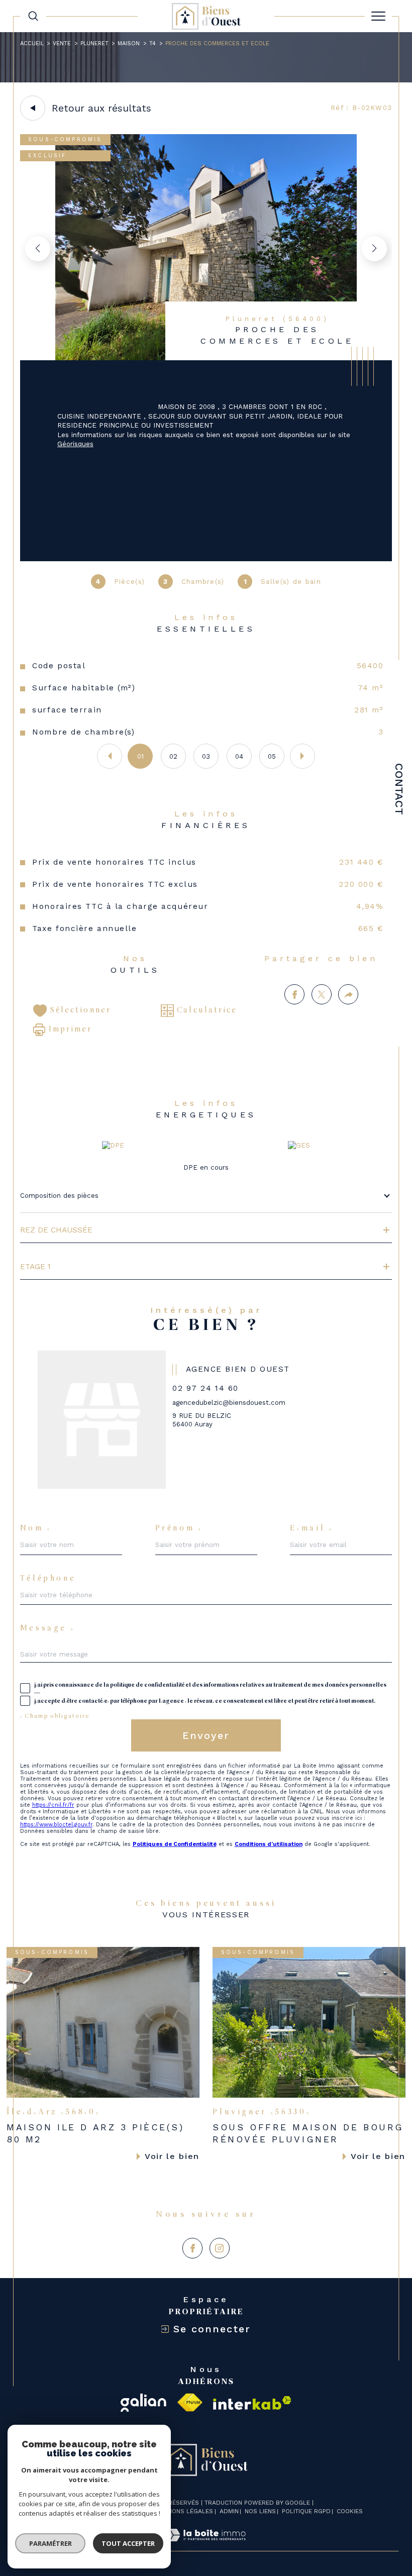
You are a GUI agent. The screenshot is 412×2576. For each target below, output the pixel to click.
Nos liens (260, 2511)
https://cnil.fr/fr (53, 1805)
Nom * (36, 1529)
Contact (399, 789)
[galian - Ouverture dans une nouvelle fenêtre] (143, 2403)
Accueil (32, 43)
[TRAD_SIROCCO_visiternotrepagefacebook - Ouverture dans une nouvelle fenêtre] (192, 2248)
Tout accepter (128, 2543)
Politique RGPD (306, 2511)
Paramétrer (50, 2543)
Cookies (350, 2511)
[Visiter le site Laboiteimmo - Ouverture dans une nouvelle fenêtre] (206, 2546)
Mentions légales (184, 2511)
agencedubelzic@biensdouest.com (229, 1403)
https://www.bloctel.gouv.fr (56, 1825)
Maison (129, 43)
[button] (374, 249)
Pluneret (94, 43)
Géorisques (75, 444)
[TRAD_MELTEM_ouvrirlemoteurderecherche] (33, 16)
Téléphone (48, 1579)
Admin (229, 2511)
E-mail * (312, 1529)
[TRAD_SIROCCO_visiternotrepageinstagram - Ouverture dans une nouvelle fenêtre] (220, 2248)
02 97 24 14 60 (205, 1388)
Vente (62, 43)
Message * (48, 1629)
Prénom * (179, 1529)
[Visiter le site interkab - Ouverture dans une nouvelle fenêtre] (252, 2403)
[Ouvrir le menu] (378, 16)
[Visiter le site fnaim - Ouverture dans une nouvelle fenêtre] (190, 2403)
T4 (152, 43)
